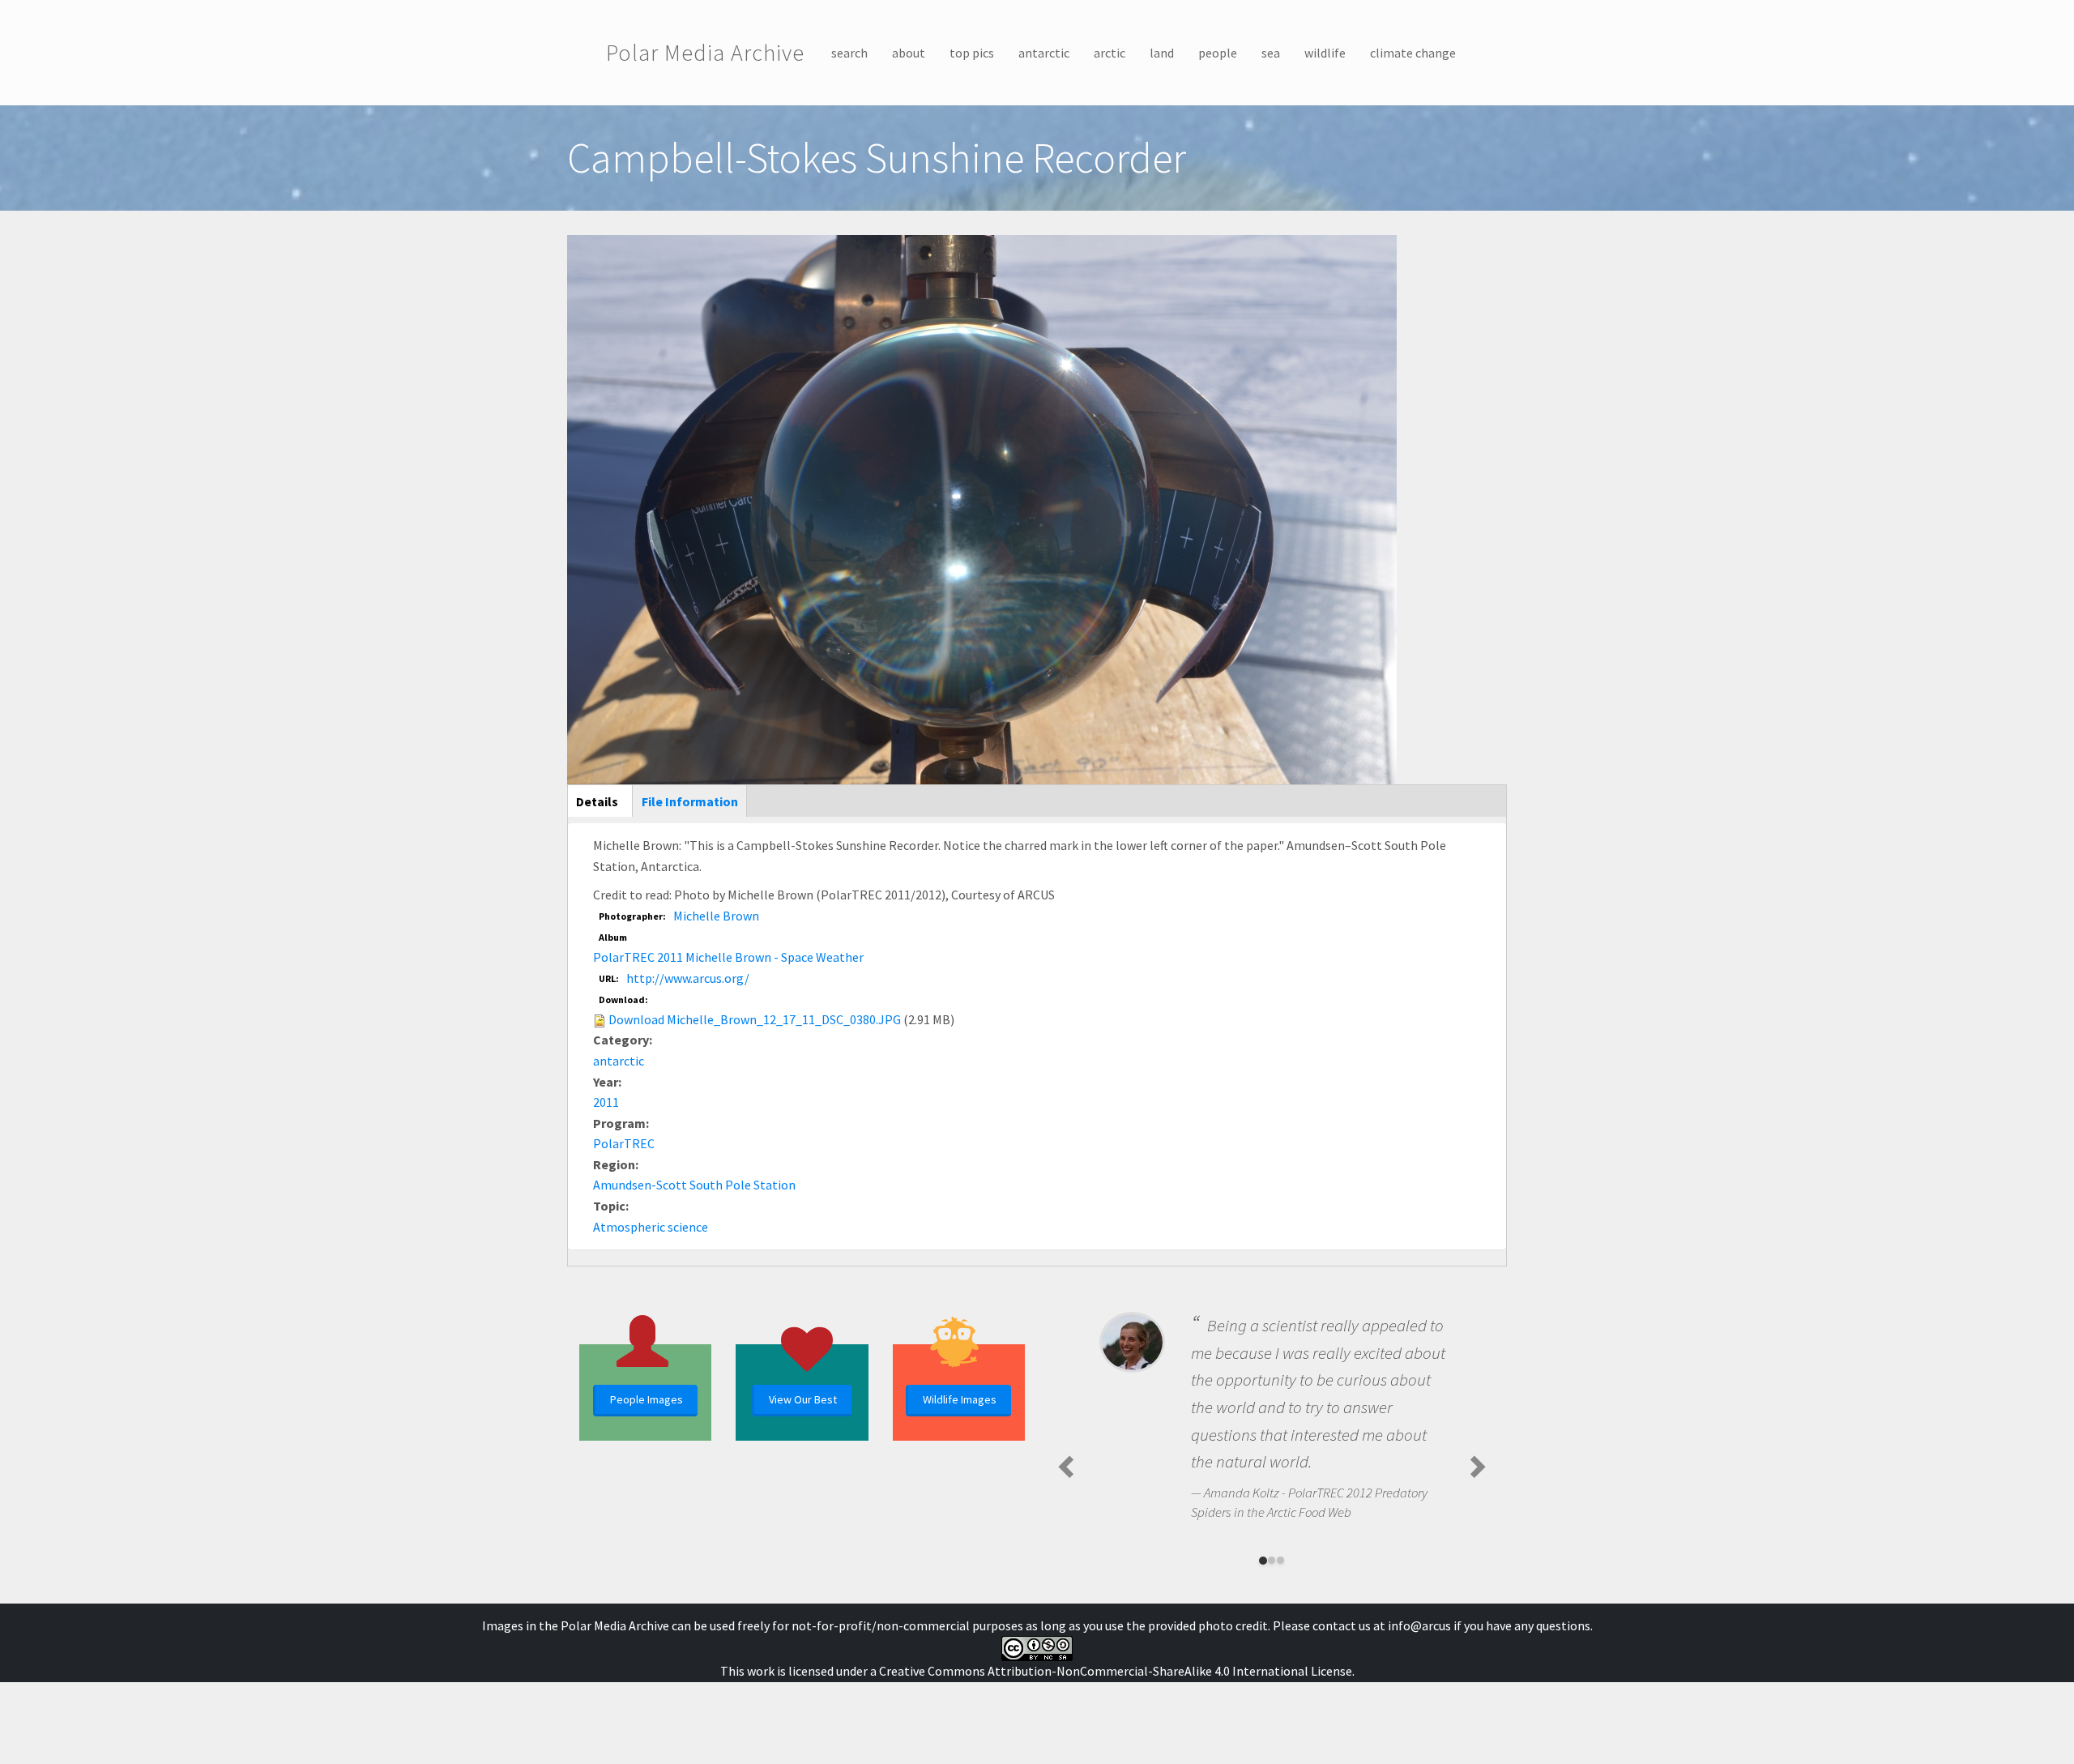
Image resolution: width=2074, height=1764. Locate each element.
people (1218, 53)
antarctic (1044, 53)
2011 (606, 1102)
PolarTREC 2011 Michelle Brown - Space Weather (728, 957)
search (849, 53)
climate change (1413, 53)
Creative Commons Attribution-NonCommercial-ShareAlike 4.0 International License (1116, 1671)
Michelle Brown (716, 916)
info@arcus (1419, 1625)
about (909, 53)
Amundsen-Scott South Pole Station (694, 1185)
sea (1271, 53)
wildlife (1325, 53)
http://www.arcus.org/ (688, 978)
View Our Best (803, 1399)
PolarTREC (624, 1143)
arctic (1110, 53)
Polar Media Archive (705, 53)
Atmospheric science (651, 1227)
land (1162, 53)
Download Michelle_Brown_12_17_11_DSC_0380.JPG (755, 1019)
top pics (972, 53)
